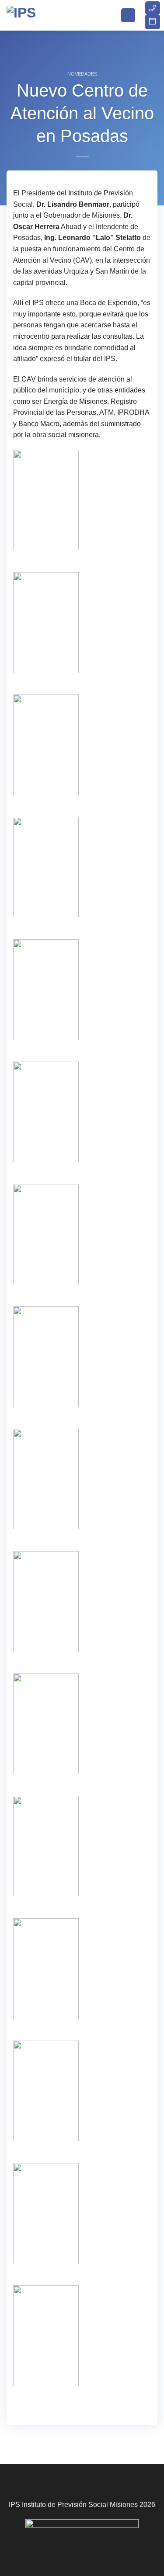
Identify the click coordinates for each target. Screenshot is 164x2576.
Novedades (82, 74)
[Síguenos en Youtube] (102, 2547)
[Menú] (128, 16)
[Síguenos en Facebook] (62, 2547)
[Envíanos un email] (89, 2547)
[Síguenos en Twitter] (75, 2547)
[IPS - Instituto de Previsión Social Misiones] (50, 15)
